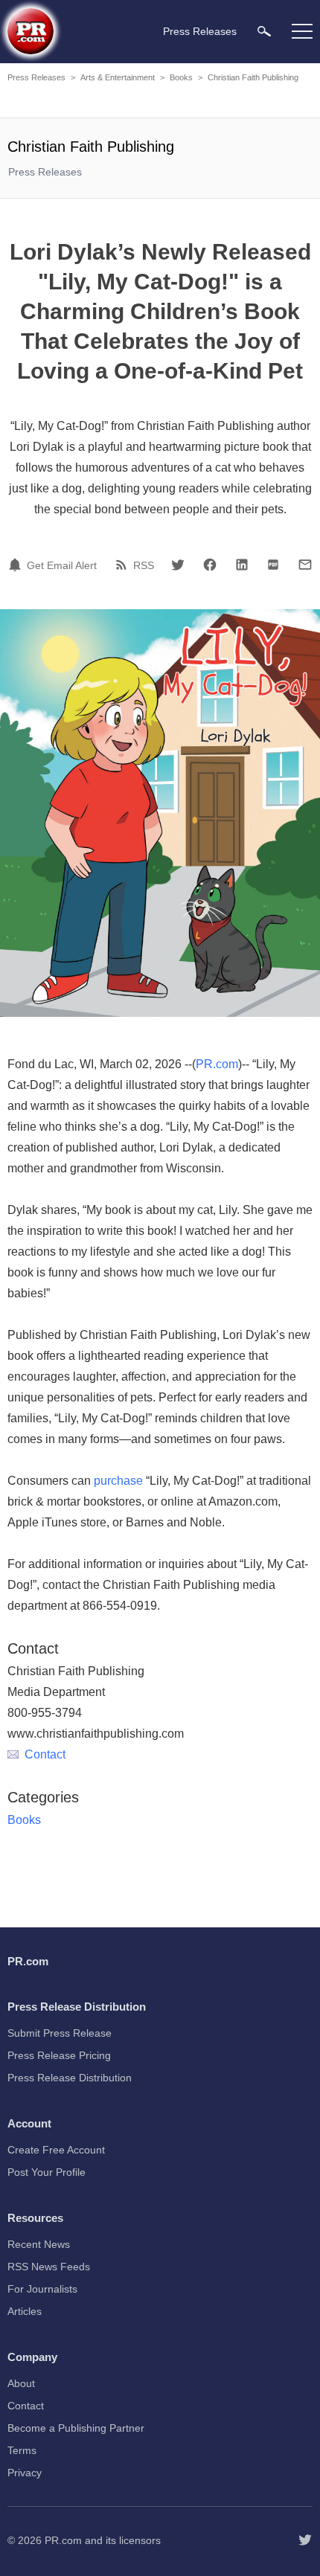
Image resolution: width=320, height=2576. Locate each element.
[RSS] (124, 565)
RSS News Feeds (49, 2267)
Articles (25, 2311)
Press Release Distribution (70, 2078)
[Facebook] (210, 565)
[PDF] (273, 565)
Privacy (25, 2473)
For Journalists (42, 2289)
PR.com (217, 1064)
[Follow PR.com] (305, 2540)
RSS (144, 565)
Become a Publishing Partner (76, 2428)
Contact (45, 1754)
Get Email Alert (62, 565)
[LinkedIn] (242, 565)
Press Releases (36, 77)
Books (181, 77)
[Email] (305, 565)
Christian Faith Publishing (253, 77)
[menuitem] (264, 31)
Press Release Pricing (59, 2055)
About (21, 2383)
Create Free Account (56, 2150)
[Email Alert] (17, 565)
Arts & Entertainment (118, 77)
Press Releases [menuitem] (200, 31)
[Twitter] (178, 565)
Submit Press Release (60, 2033)
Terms (22, 2450)
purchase (118, 1481)
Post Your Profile (47, 2172)
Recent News (39, 2244)
